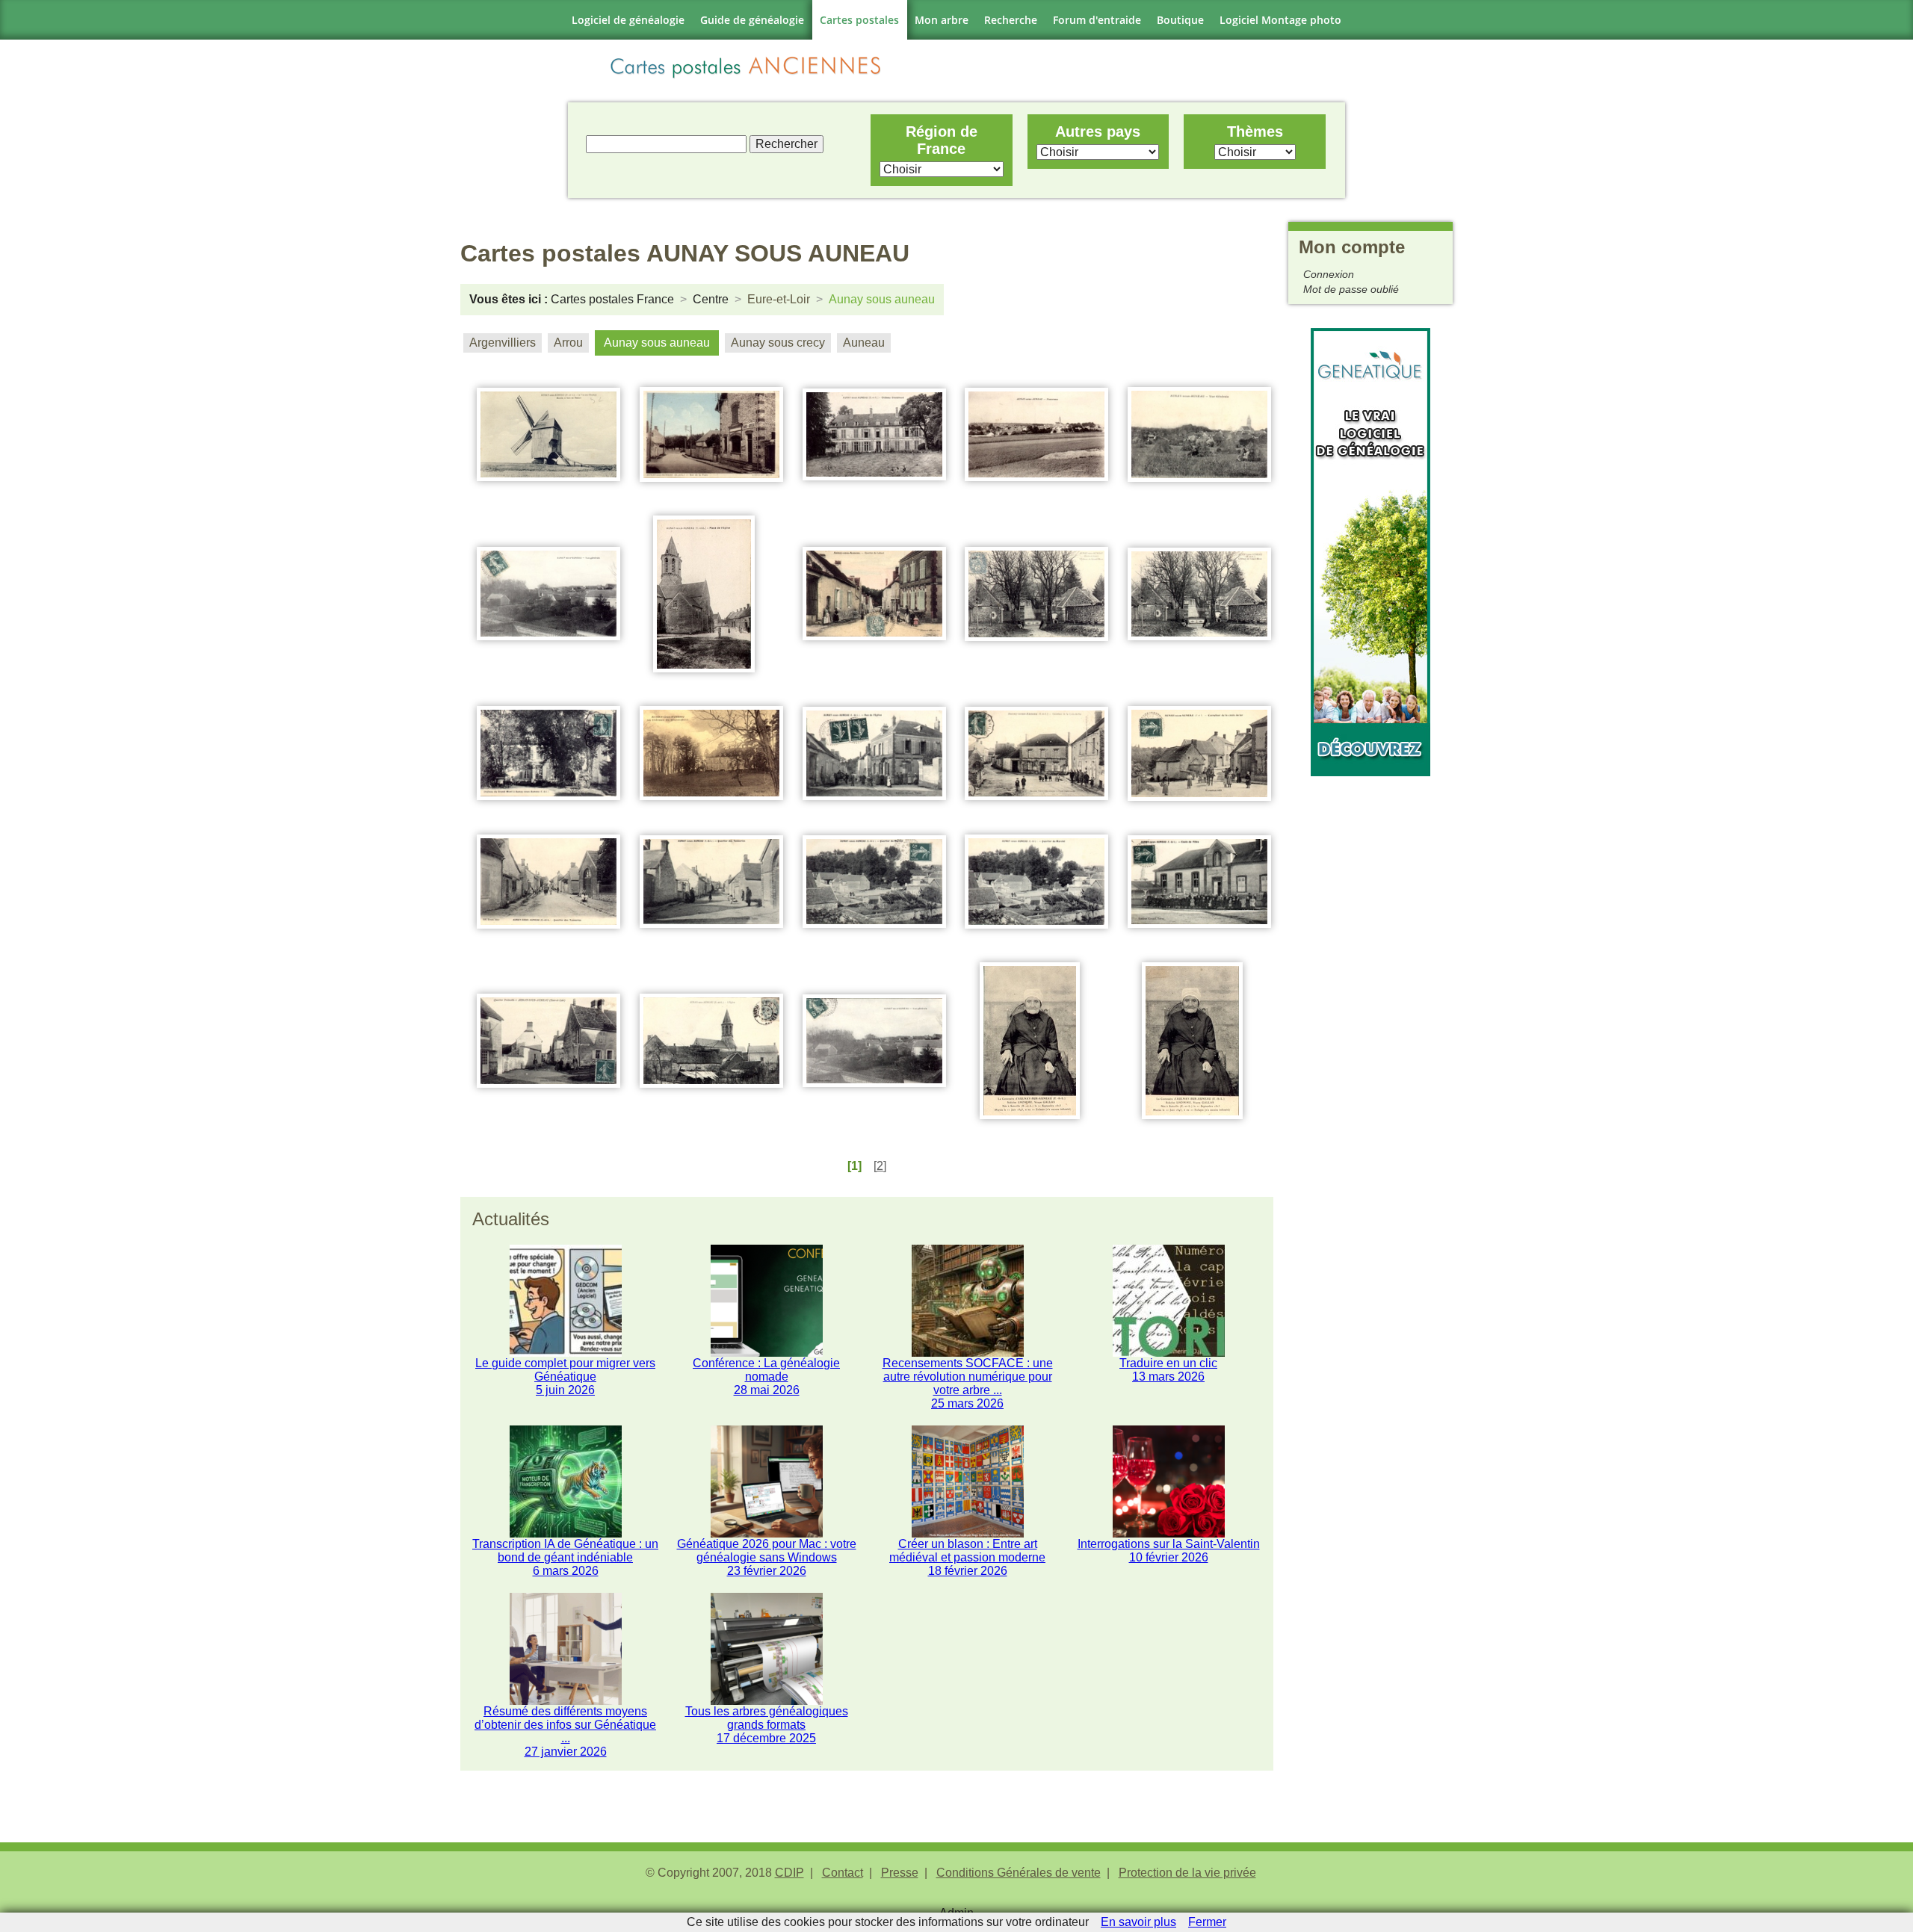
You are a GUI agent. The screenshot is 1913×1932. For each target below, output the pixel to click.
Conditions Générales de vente (1019, 1873)
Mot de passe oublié (1351, 289)
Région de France (942, 140)
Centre (711, 299)
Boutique (1180, 20)
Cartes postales (859, 20)
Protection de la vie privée (1187, 1873)
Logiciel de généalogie (628, 20)
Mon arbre (942, 20)
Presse (900, 1873)
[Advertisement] (1370, 1000)
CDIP (789, 1873)
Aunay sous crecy (778, 343)
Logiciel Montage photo (1280, 20)
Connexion (1329, 274)
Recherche (1011, 20)
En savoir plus (1138, 1922)
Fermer (1207, 1922)
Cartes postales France (612, 299)
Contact (843, 1873)
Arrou (568, 343)
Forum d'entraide (1097, 20)
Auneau (864, 343)
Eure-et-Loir (779, 299)
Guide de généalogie (752, 20)
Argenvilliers (503, 343)
